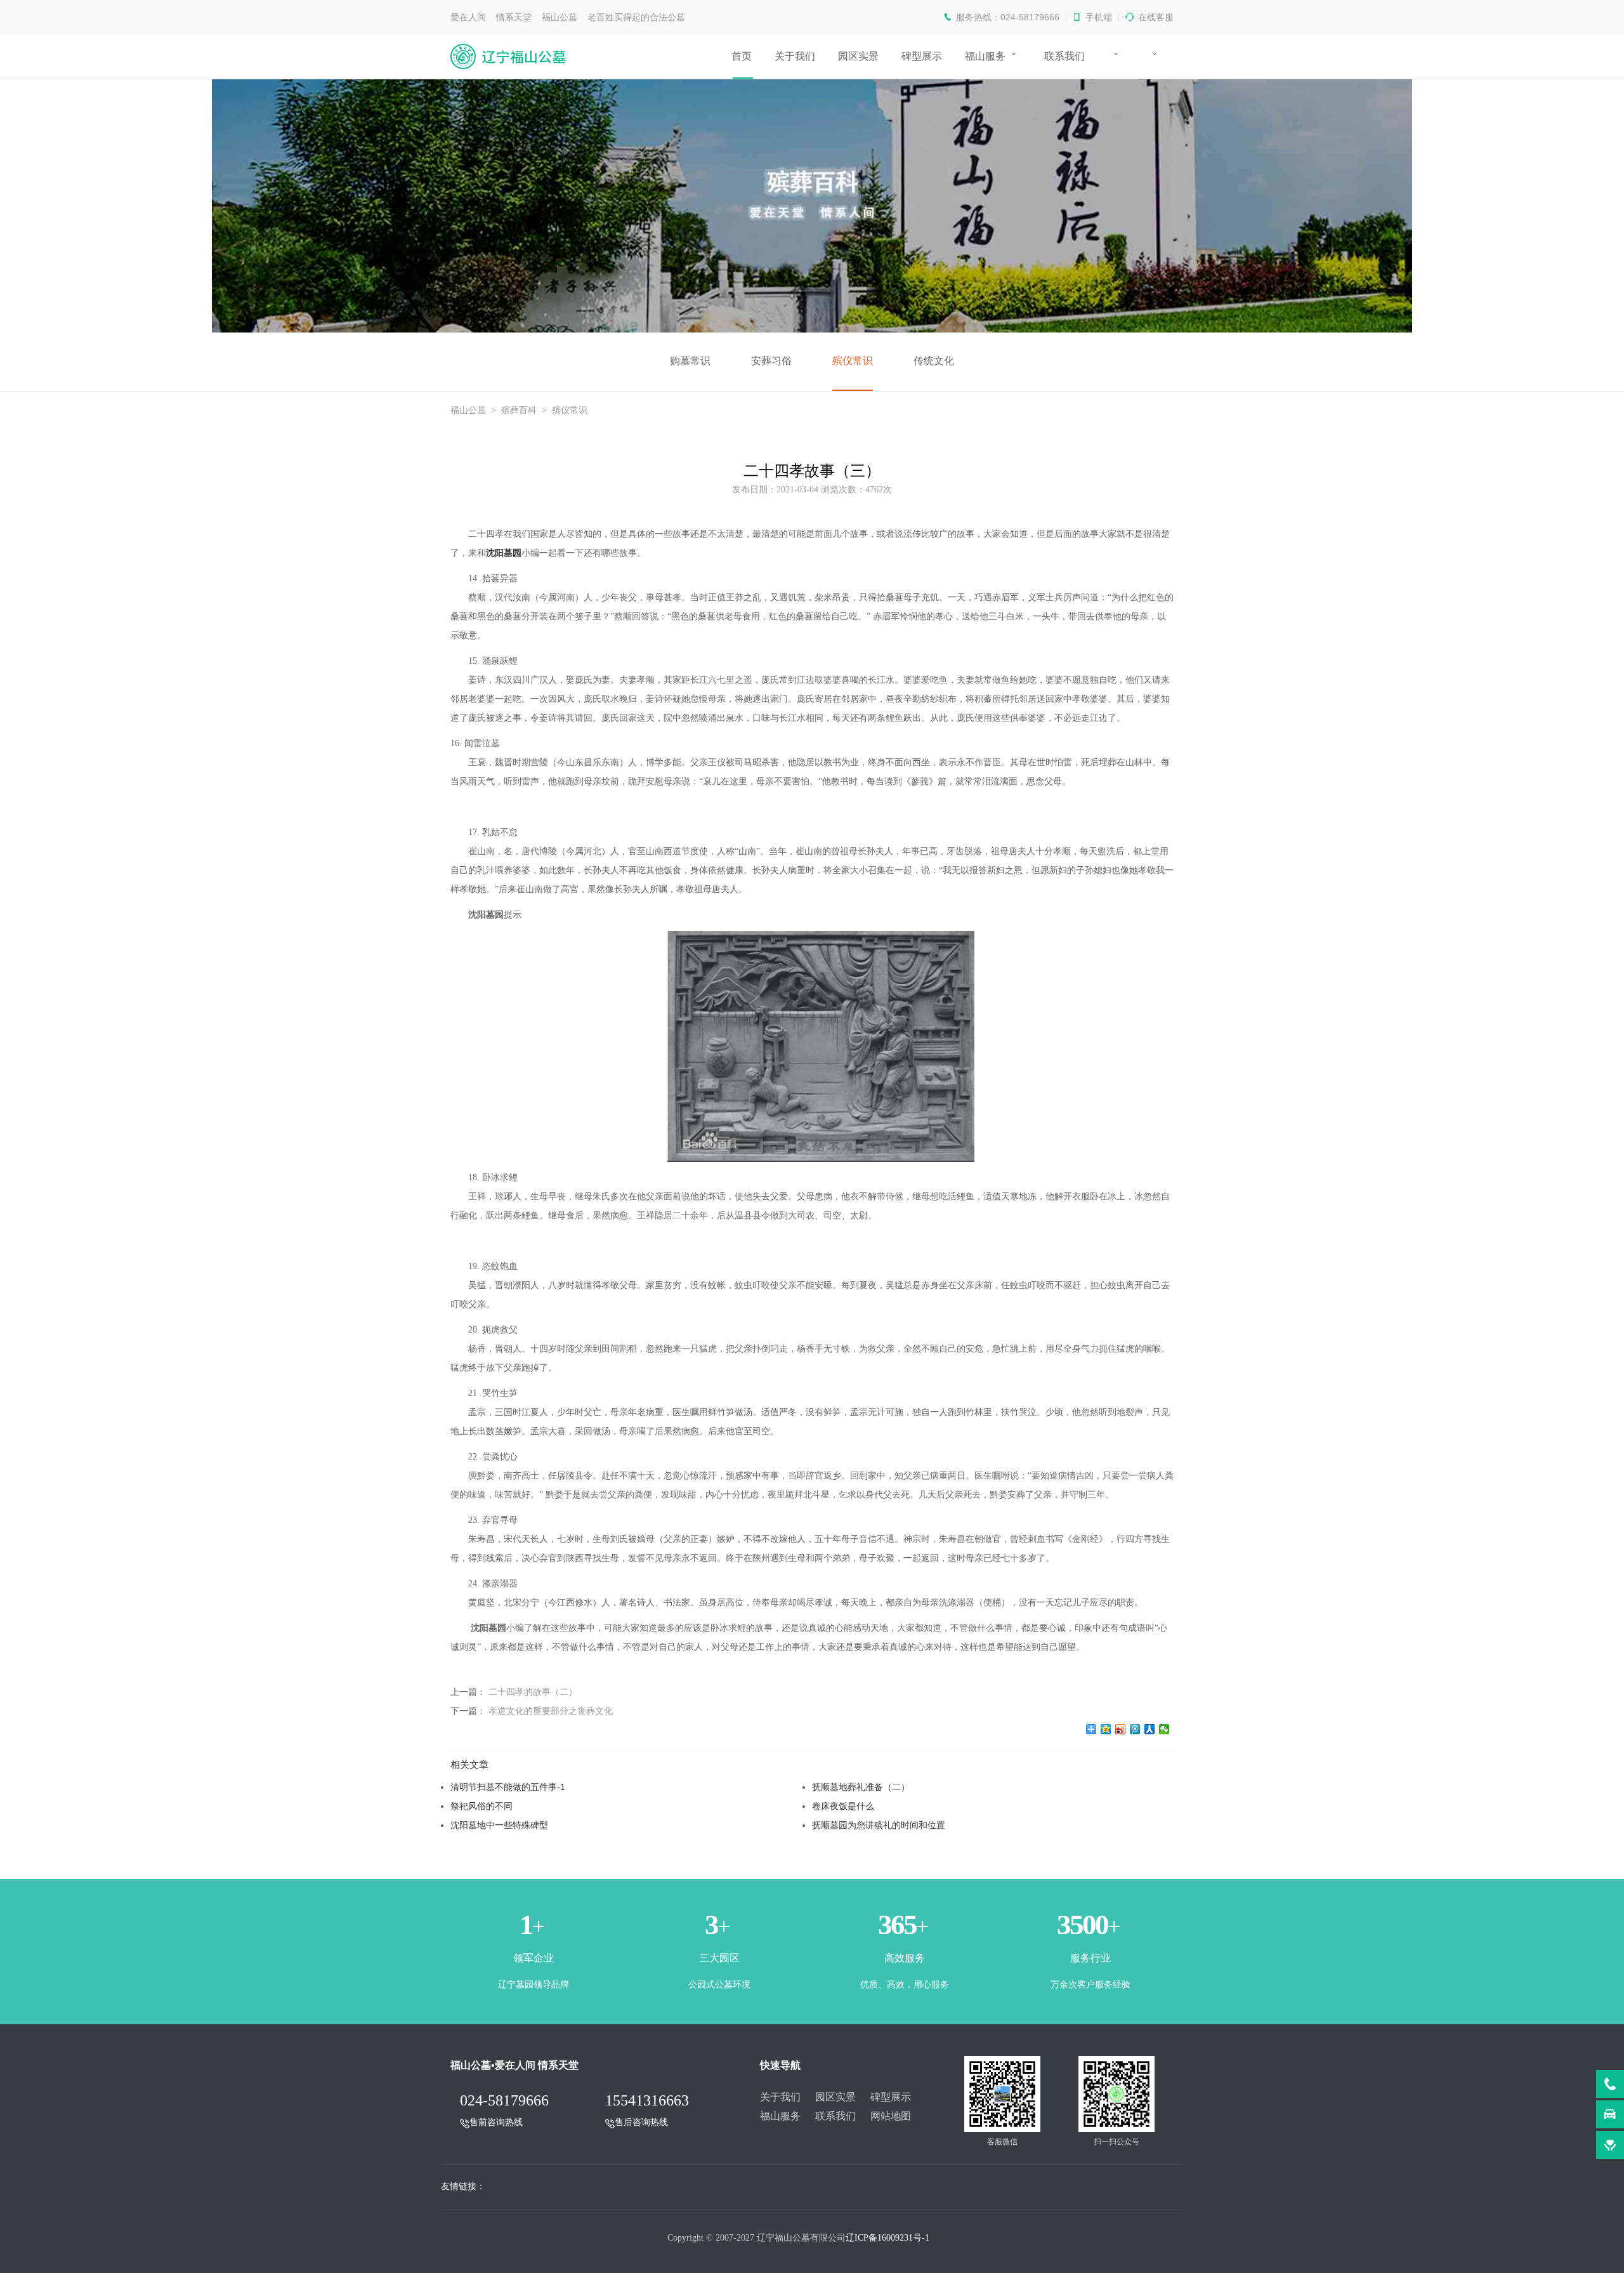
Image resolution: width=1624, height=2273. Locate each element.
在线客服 (1156, 17)
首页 (742, 56)
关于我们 (795, 56)
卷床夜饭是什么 (843, 1806)
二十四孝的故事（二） (533, 1692)
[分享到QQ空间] (1106, 1729)
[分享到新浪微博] (1121, 1729)
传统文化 (934, 361)
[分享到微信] (1164, 1729)
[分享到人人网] (1150, 1729)
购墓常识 (690, 361)
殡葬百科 (519, 410)
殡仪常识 (853, 361)
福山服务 (985, 56)
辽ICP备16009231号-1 (887, 2238)
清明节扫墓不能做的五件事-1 (508, 1787)
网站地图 (891, 2116)
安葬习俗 (771, 361)
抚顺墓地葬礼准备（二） (861, 1787)
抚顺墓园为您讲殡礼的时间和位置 (879, 1825)
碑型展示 (922, 56)
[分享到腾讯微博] (1135, 1729)
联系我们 (1064, 56)
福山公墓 (468, 410)
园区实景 (858, 56)
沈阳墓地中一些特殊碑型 (499, 1825)
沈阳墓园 (504, 553)
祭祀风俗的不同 (481, 1806)
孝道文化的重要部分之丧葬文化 (551, 1711)
